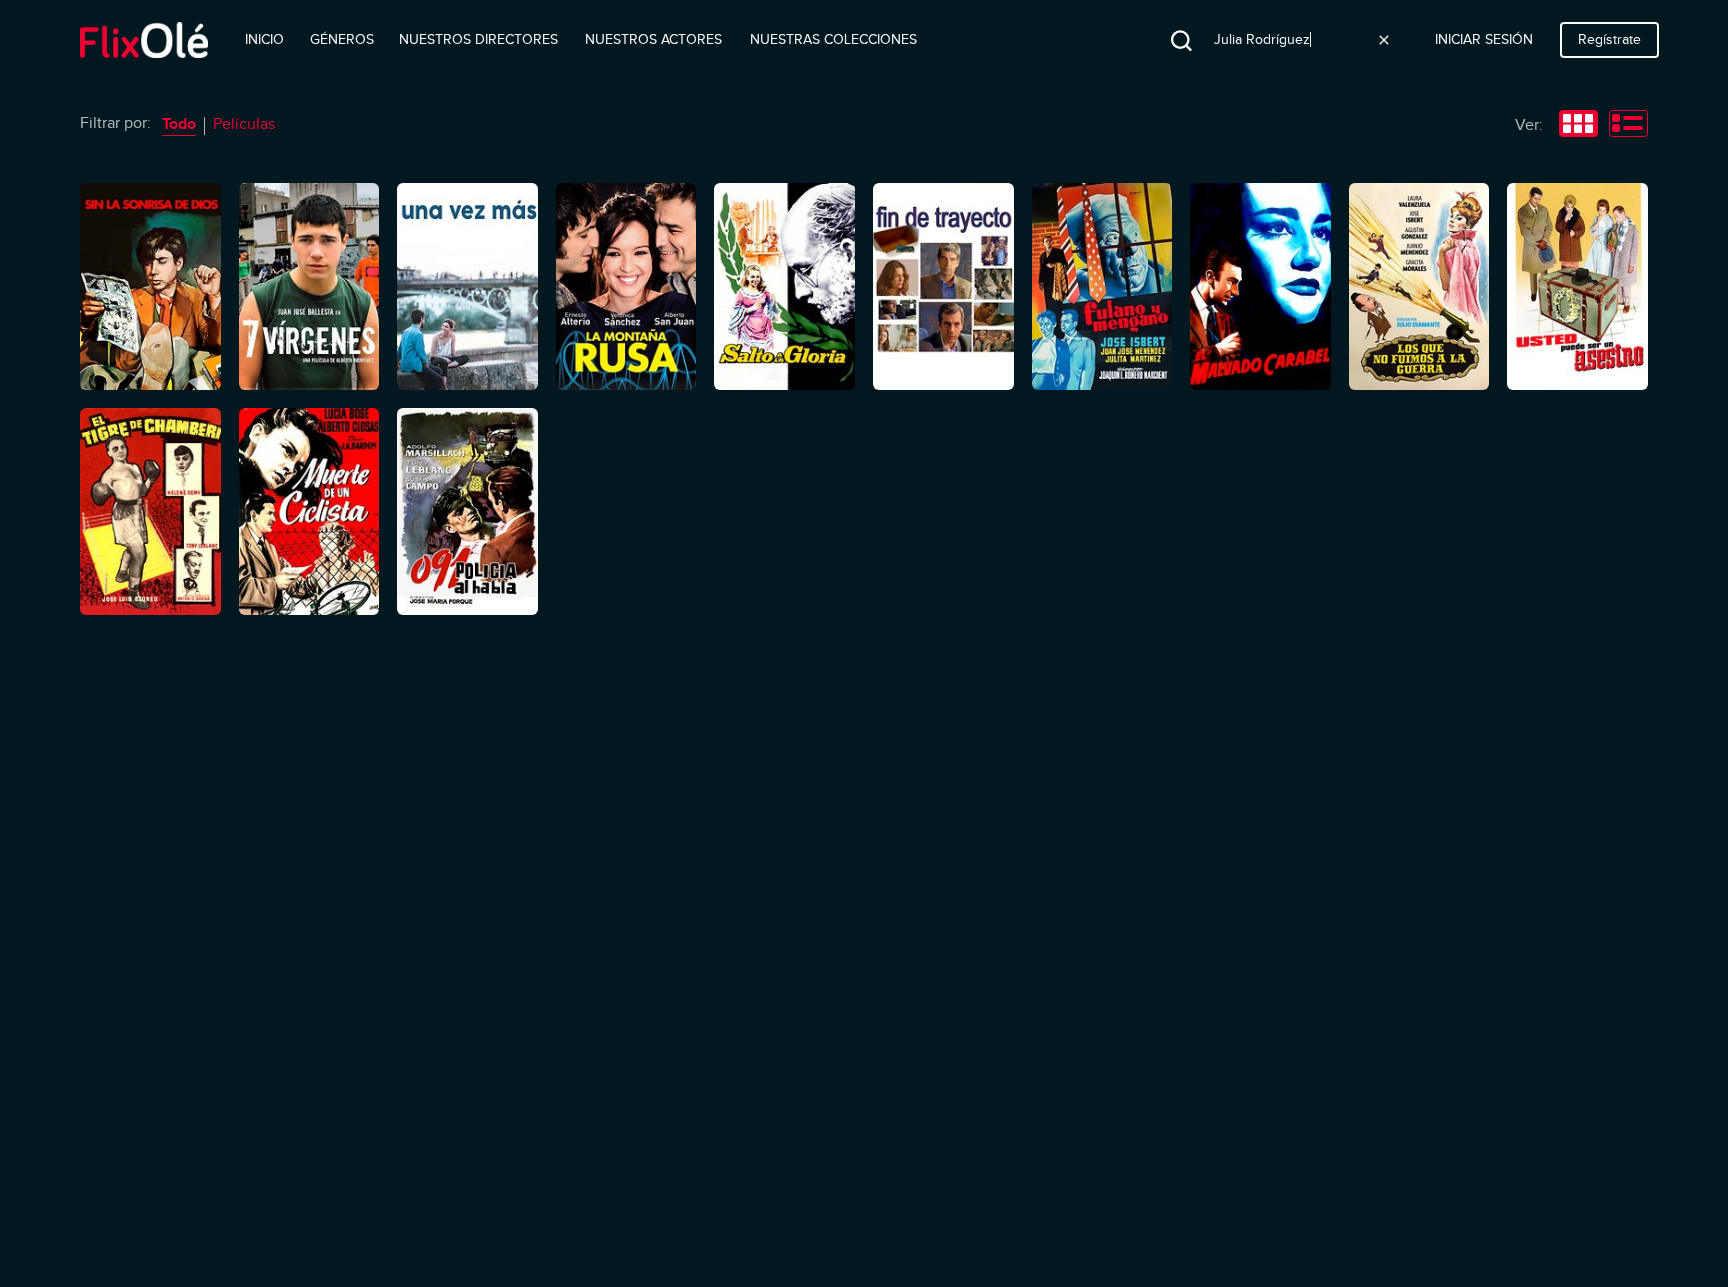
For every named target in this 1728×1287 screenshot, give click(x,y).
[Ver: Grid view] (1578, 126)
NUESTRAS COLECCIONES (833, 39)
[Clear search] (1384, 40)
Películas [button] (244, 124)
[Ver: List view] (1628, 126)
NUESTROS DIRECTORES (478, 39)
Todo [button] (179, 124)
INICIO (264, 39)
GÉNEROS (342, 39)
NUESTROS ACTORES (653, 39)
